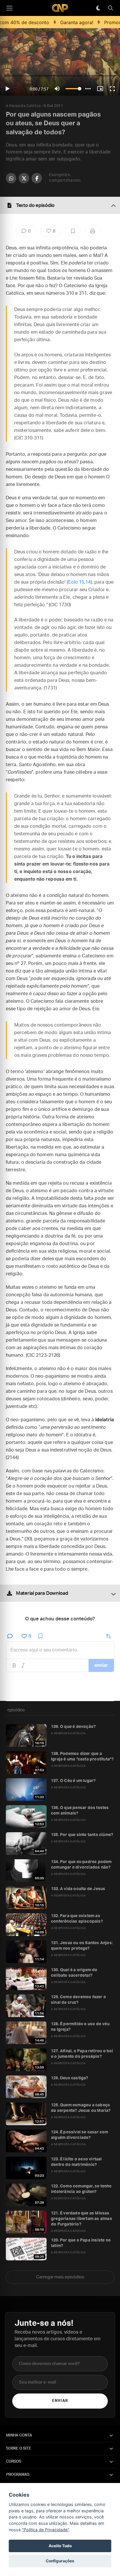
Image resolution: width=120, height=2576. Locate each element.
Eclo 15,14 (80, 582)
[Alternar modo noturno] (98, 8)
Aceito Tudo (60, 2546)
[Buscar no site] (110, 8)
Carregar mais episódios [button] (60, 2277)
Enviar (60, 2401)
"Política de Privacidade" (45, 2530)
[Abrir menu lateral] (9, 8)
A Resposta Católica (23, 106)
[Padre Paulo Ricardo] (60, 8)
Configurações (60, 2561)
